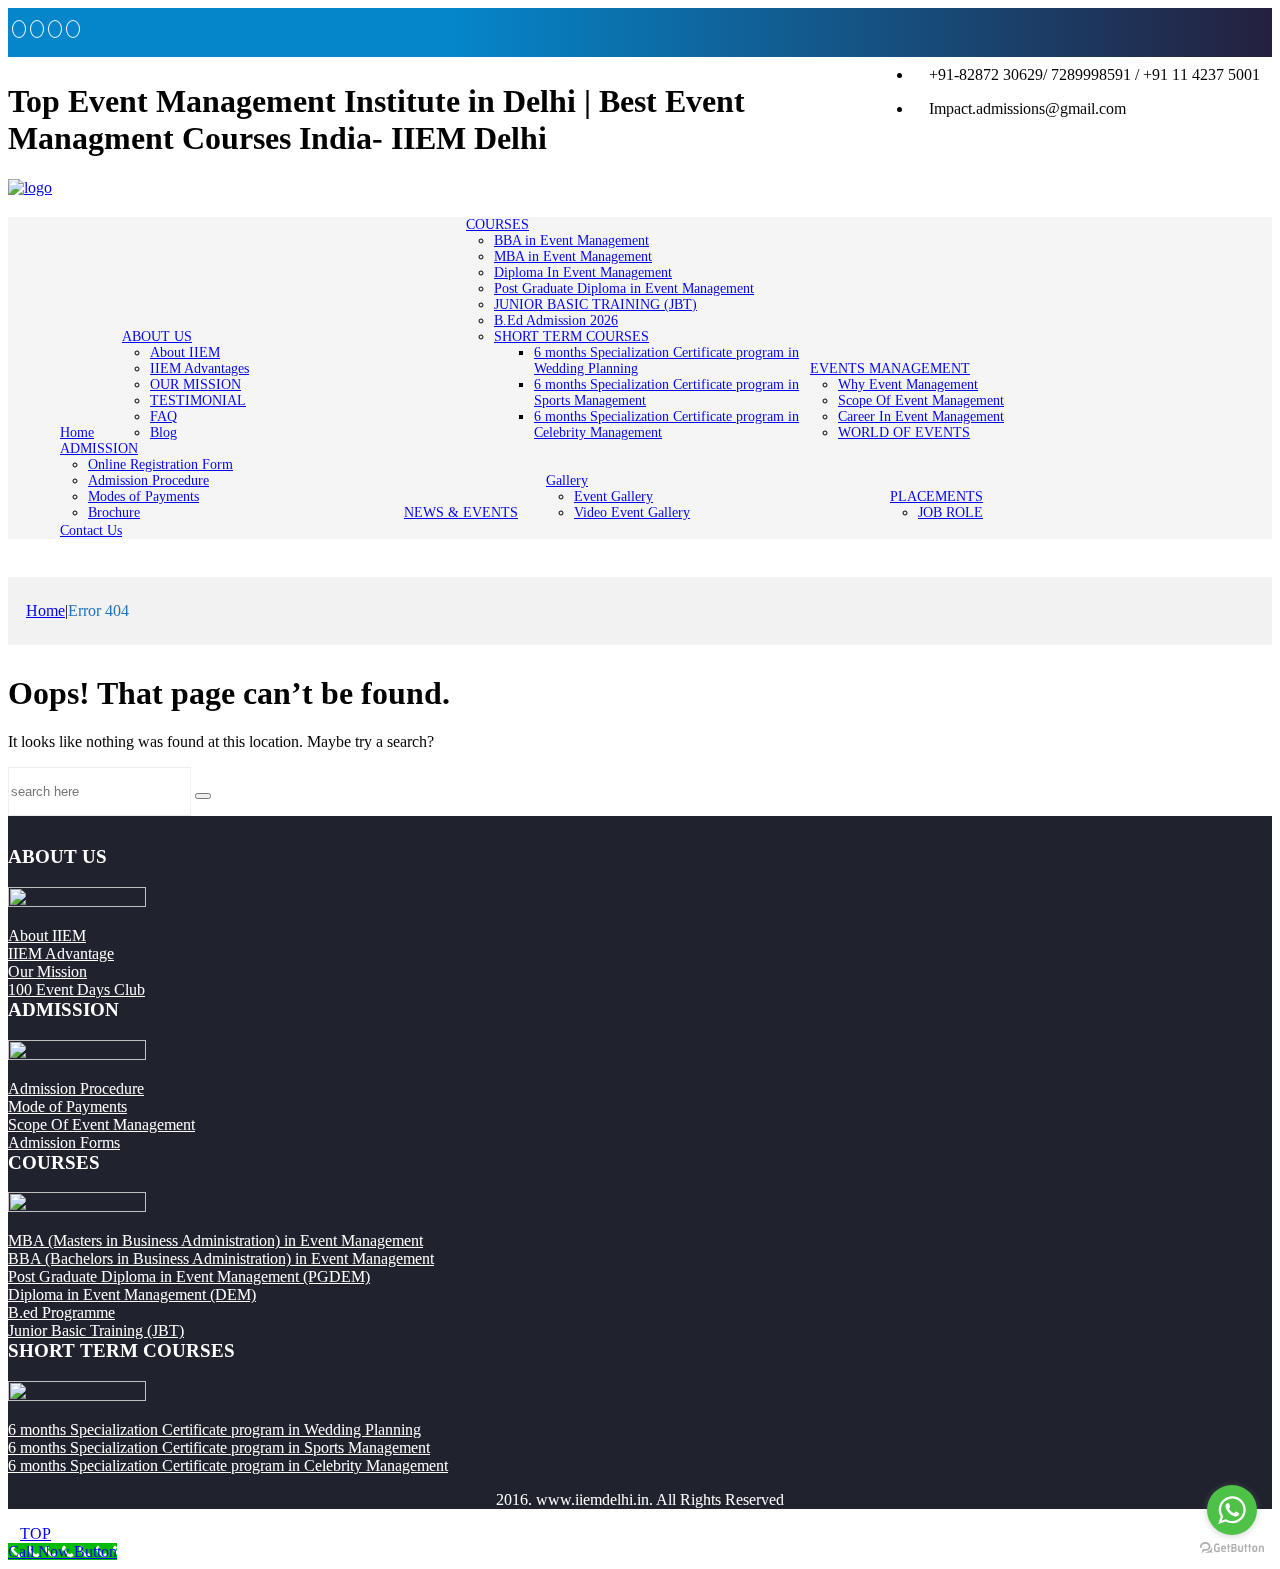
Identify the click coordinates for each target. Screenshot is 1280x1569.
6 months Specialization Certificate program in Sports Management (219, 1447)
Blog (163, 432)
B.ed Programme (61, 1312)
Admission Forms (64, 1142)
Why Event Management (908, 384)
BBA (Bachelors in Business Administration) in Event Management (221, 1258)
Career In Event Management (921, 416)
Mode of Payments (67, 1106)
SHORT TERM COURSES (571, 336)
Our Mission (47, 971)
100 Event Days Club (76, 989)
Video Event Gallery (632, 512)
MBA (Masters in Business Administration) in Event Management (215, 1240)
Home (77, 432)
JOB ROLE (950, 512)
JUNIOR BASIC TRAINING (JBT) (595, 304)
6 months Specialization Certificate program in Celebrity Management (228, 1465)
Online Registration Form (160, 464)
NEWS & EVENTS (461, 512)
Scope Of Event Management (921, 400)
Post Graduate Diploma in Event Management (624, 288)
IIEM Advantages (199, 368)
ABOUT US (157, 336)
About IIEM (185, 352)
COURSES (497, 224)
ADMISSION (99, 448)
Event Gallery (613, 496)
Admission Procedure (148, 480)
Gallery (567, 480)
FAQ (163, 416)
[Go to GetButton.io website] (1232, 1548)
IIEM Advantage (61, 953)
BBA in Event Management (571, 240)
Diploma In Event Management (583, 272)
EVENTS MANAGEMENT (890, 368)
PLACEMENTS (936, 496)
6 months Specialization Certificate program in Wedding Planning (214, 1429)
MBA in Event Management (573, 256)
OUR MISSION (195, 384)
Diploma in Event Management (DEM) (132, 1294)
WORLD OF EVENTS (904, 432)
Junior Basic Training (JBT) (96, 1330)
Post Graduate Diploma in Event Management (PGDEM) (189, 1276)
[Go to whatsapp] (1232, 1510)
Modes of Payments (143, 496)
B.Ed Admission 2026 (556, 320)
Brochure (114, 512)
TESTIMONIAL (198, 400)
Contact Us (91, 530)
